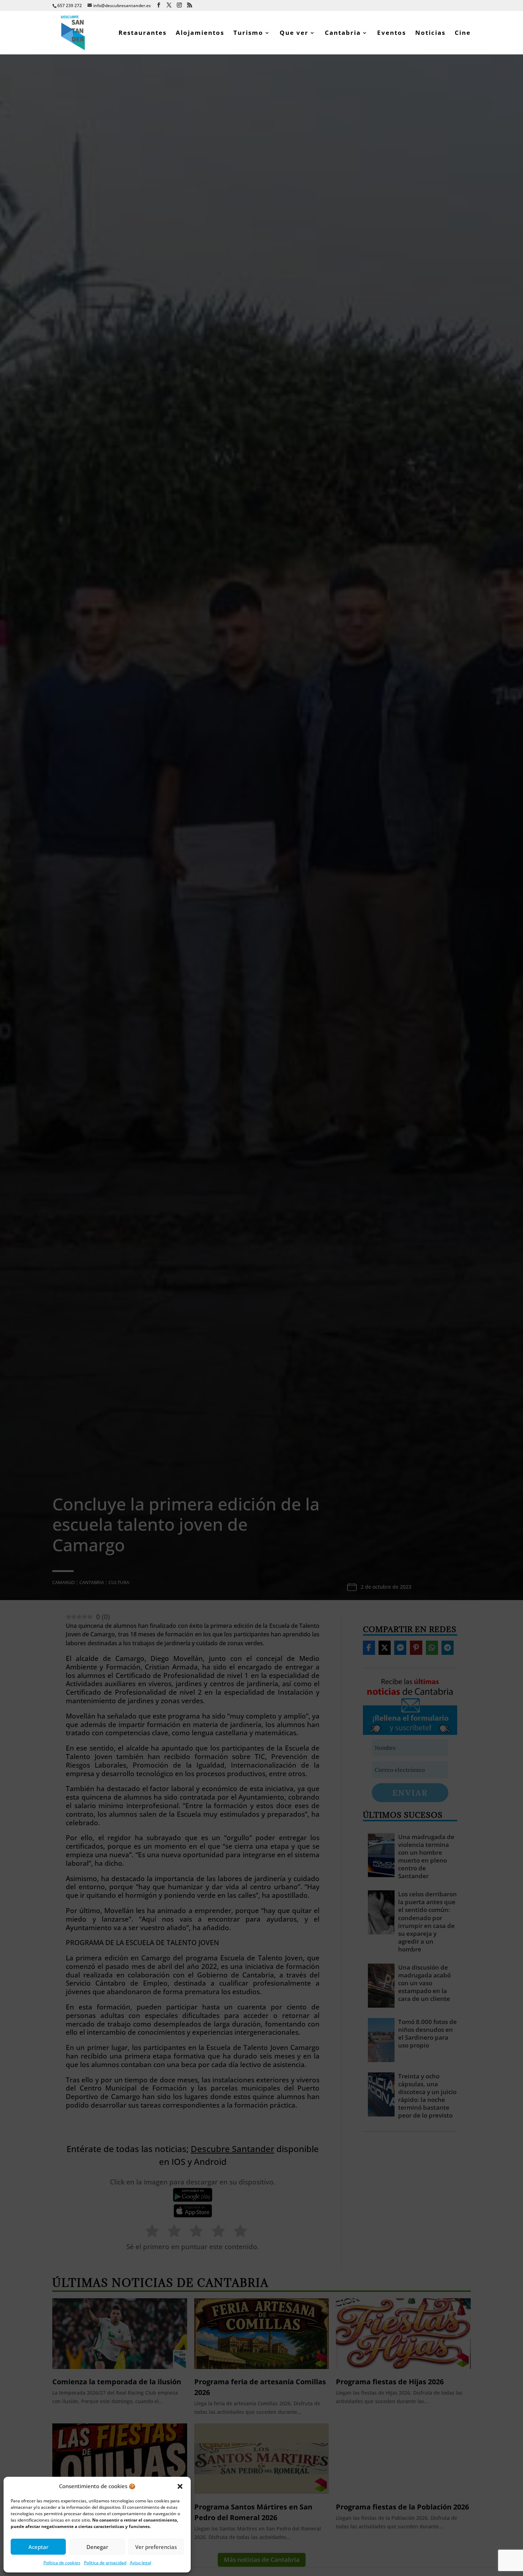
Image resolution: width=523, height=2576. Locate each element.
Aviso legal (141, 2563)
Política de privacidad (105, 2563)
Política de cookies (62, 2563)
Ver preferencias (156, 2547)
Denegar (97, 2547)
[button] (180, 2486)
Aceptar (38, 2547)
